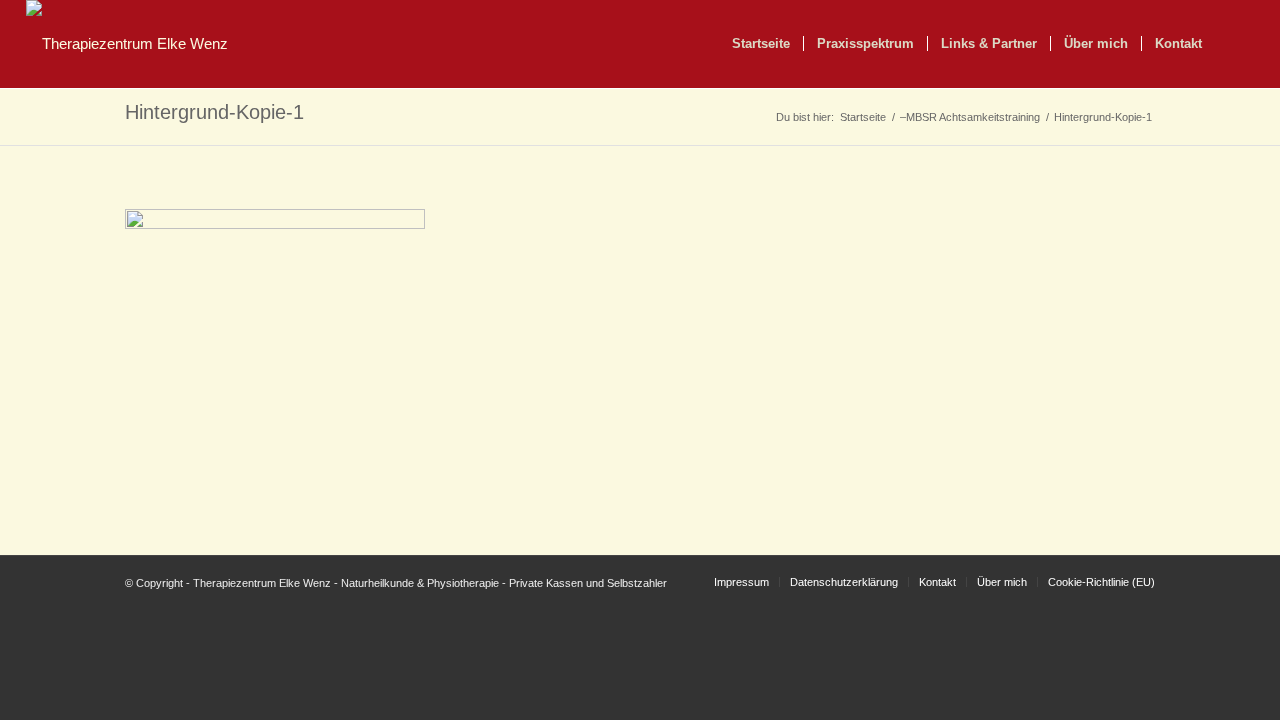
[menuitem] (761, 44)
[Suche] (1234, 44)
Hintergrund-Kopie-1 (214, 112)
